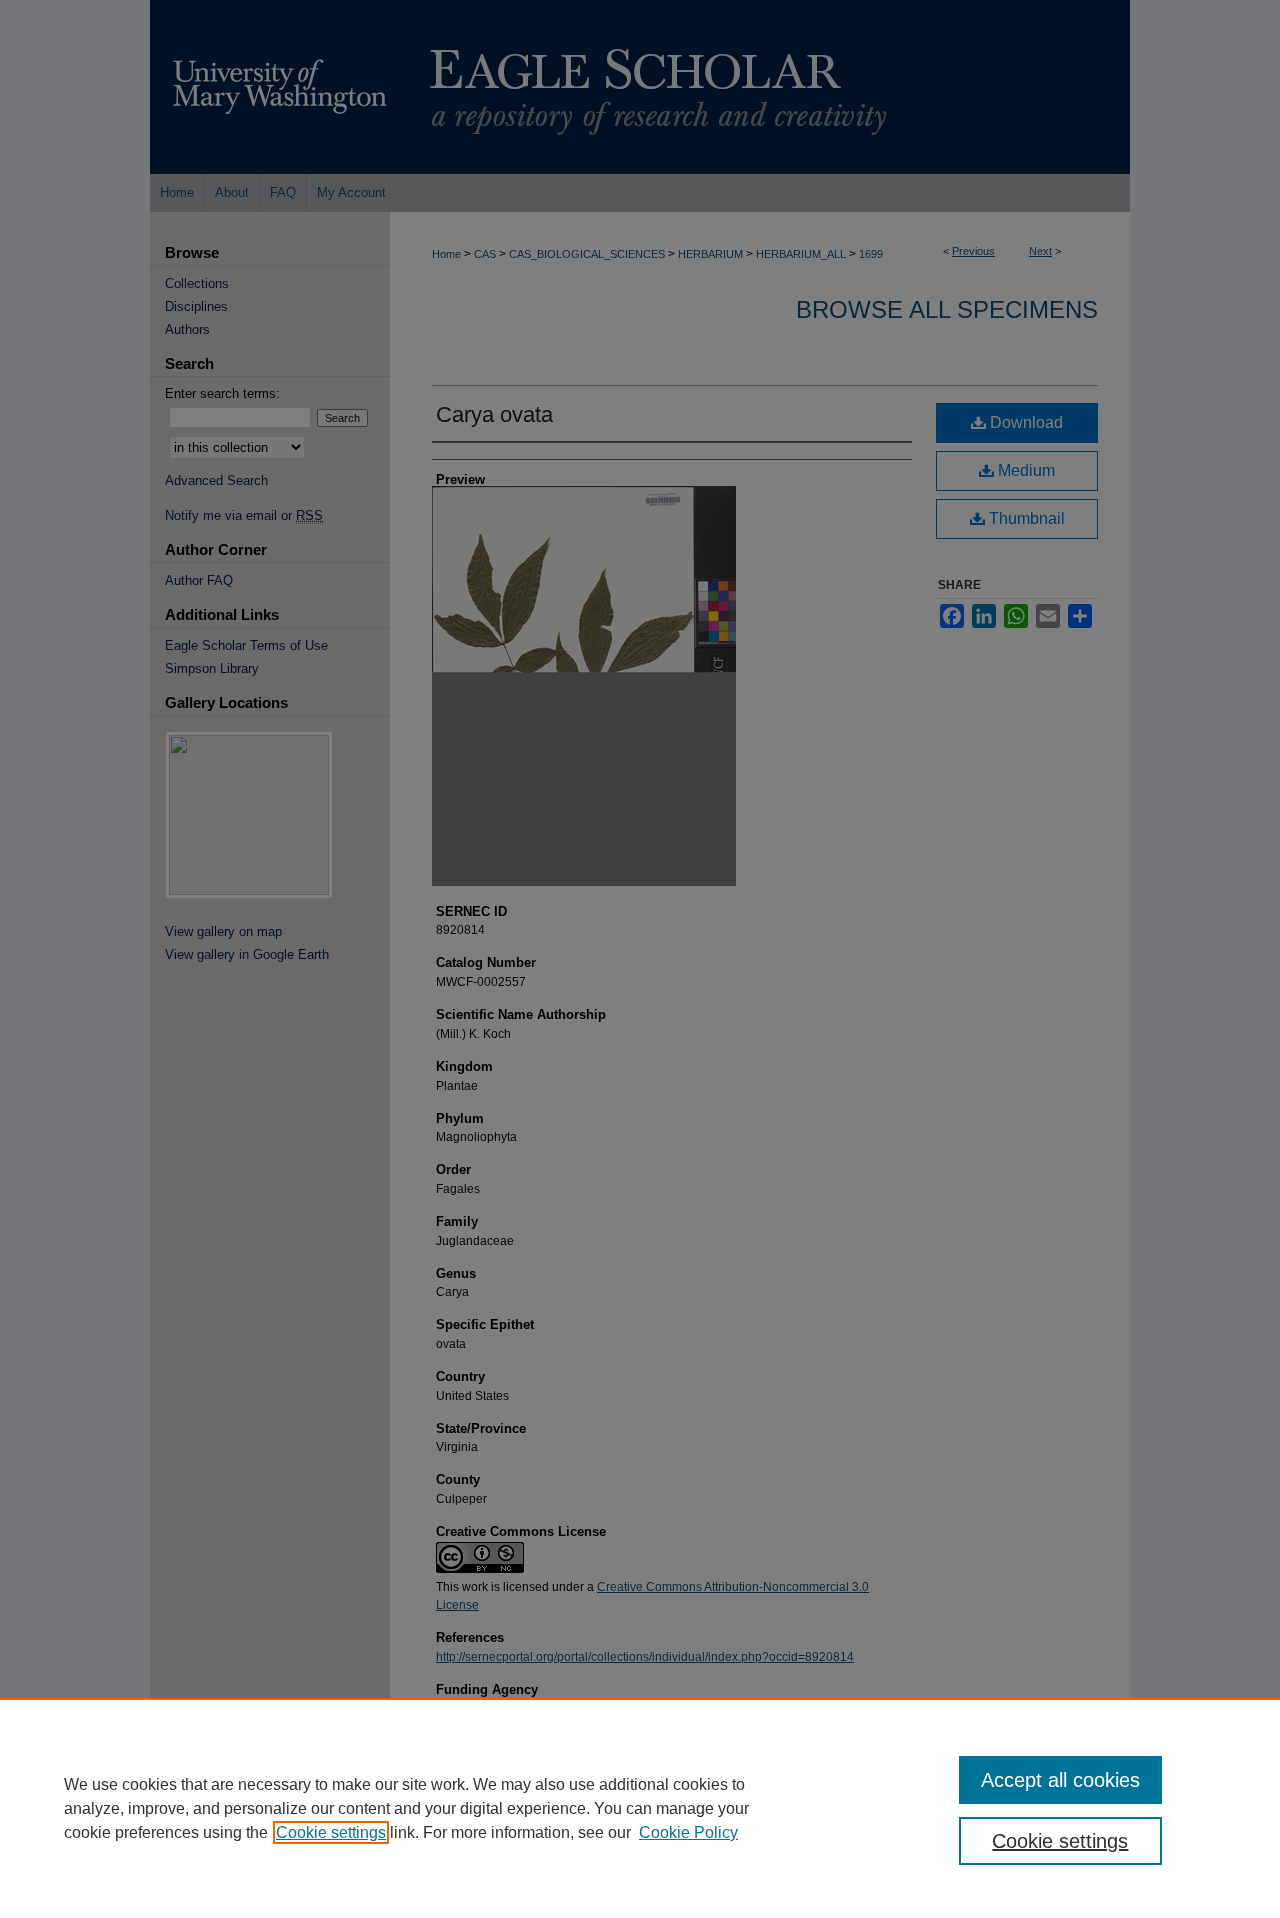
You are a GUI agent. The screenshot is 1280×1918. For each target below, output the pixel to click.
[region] (640, 1808)
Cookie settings (331, 1832)
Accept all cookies (1060, 1780)
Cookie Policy (688, 1832)
